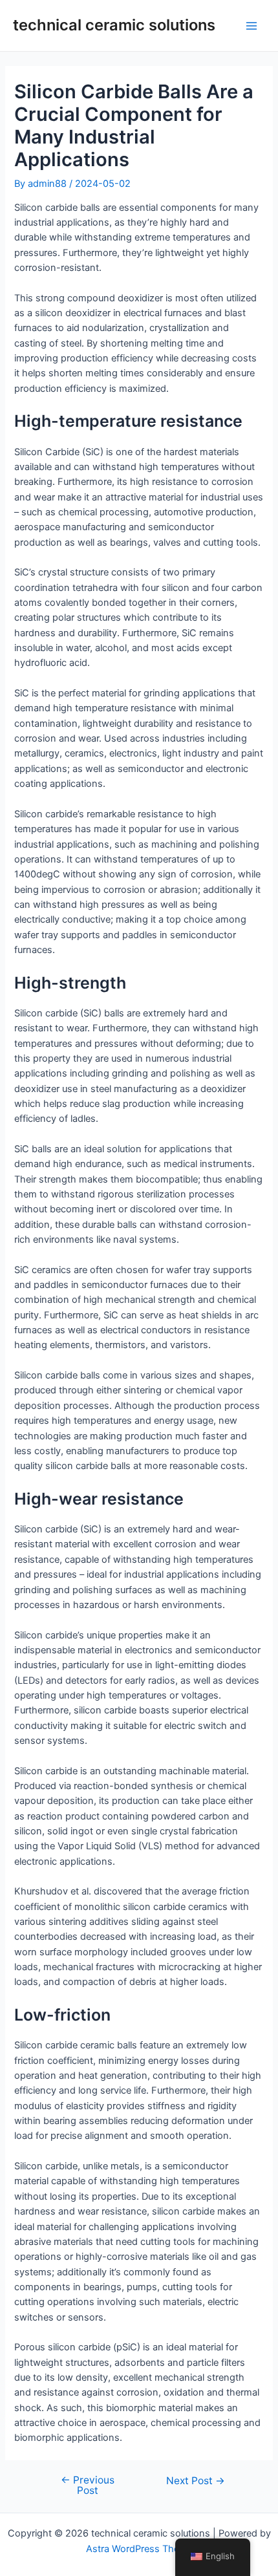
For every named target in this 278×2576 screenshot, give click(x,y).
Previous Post (88, 2485)
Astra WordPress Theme (139, 2549)
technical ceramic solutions (114, 25)
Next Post (196, 2481)
